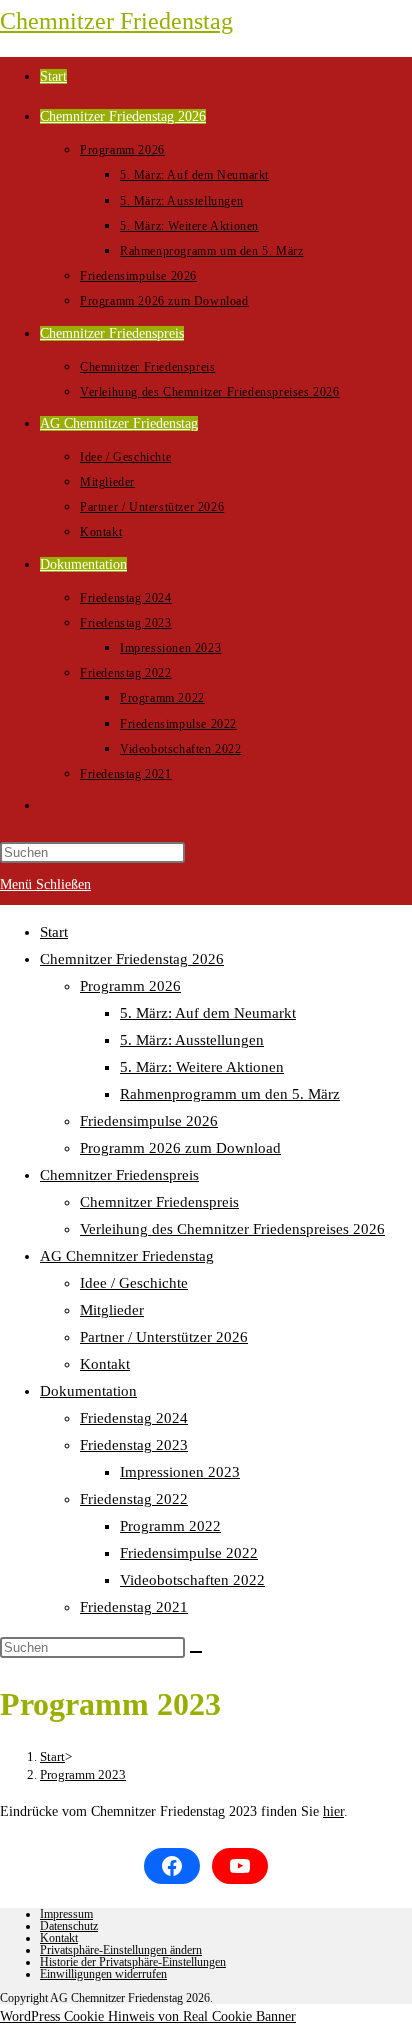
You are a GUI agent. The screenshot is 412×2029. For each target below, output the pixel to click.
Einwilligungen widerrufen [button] (103, 1974)
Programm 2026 (130, 986)
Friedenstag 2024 (134, 1418)
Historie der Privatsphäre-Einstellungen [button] (133, 1962)
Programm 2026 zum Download (180, 1148)
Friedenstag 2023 (134, 1445)
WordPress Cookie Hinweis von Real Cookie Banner (148, 2016)
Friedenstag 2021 (134, 1607)
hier (333, 1811)
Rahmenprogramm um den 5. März (230, 1094)
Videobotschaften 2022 (192, 1580)
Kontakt (105, 1364)
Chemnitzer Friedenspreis (119, 1175)
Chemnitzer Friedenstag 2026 (132, 959)
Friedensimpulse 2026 (149, 1121)
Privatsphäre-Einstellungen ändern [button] (121, 1950)
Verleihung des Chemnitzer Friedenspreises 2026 (232, 1229)
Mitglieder (112, 1310)
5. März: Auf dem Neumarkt (208, 1013)
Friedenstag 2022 (134, 1499)
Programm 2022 (170, 1526)
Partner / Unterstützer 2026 (164, 1337)
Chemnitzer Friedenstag (116, 21)
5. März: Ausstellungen (192, 1040)
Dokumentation (88, 1391)
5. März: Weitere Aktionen (202, 1067)
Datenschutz (69, 1926)
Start (54, 932)
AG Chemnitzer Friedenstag (127, 1256)
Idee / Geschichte (134, 1283)
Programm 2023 (83, 1774)
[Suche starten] (196, 1652)
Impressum (66, 1914)
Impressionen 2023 (180, 1472)
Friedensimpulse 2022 (189, 1553)
